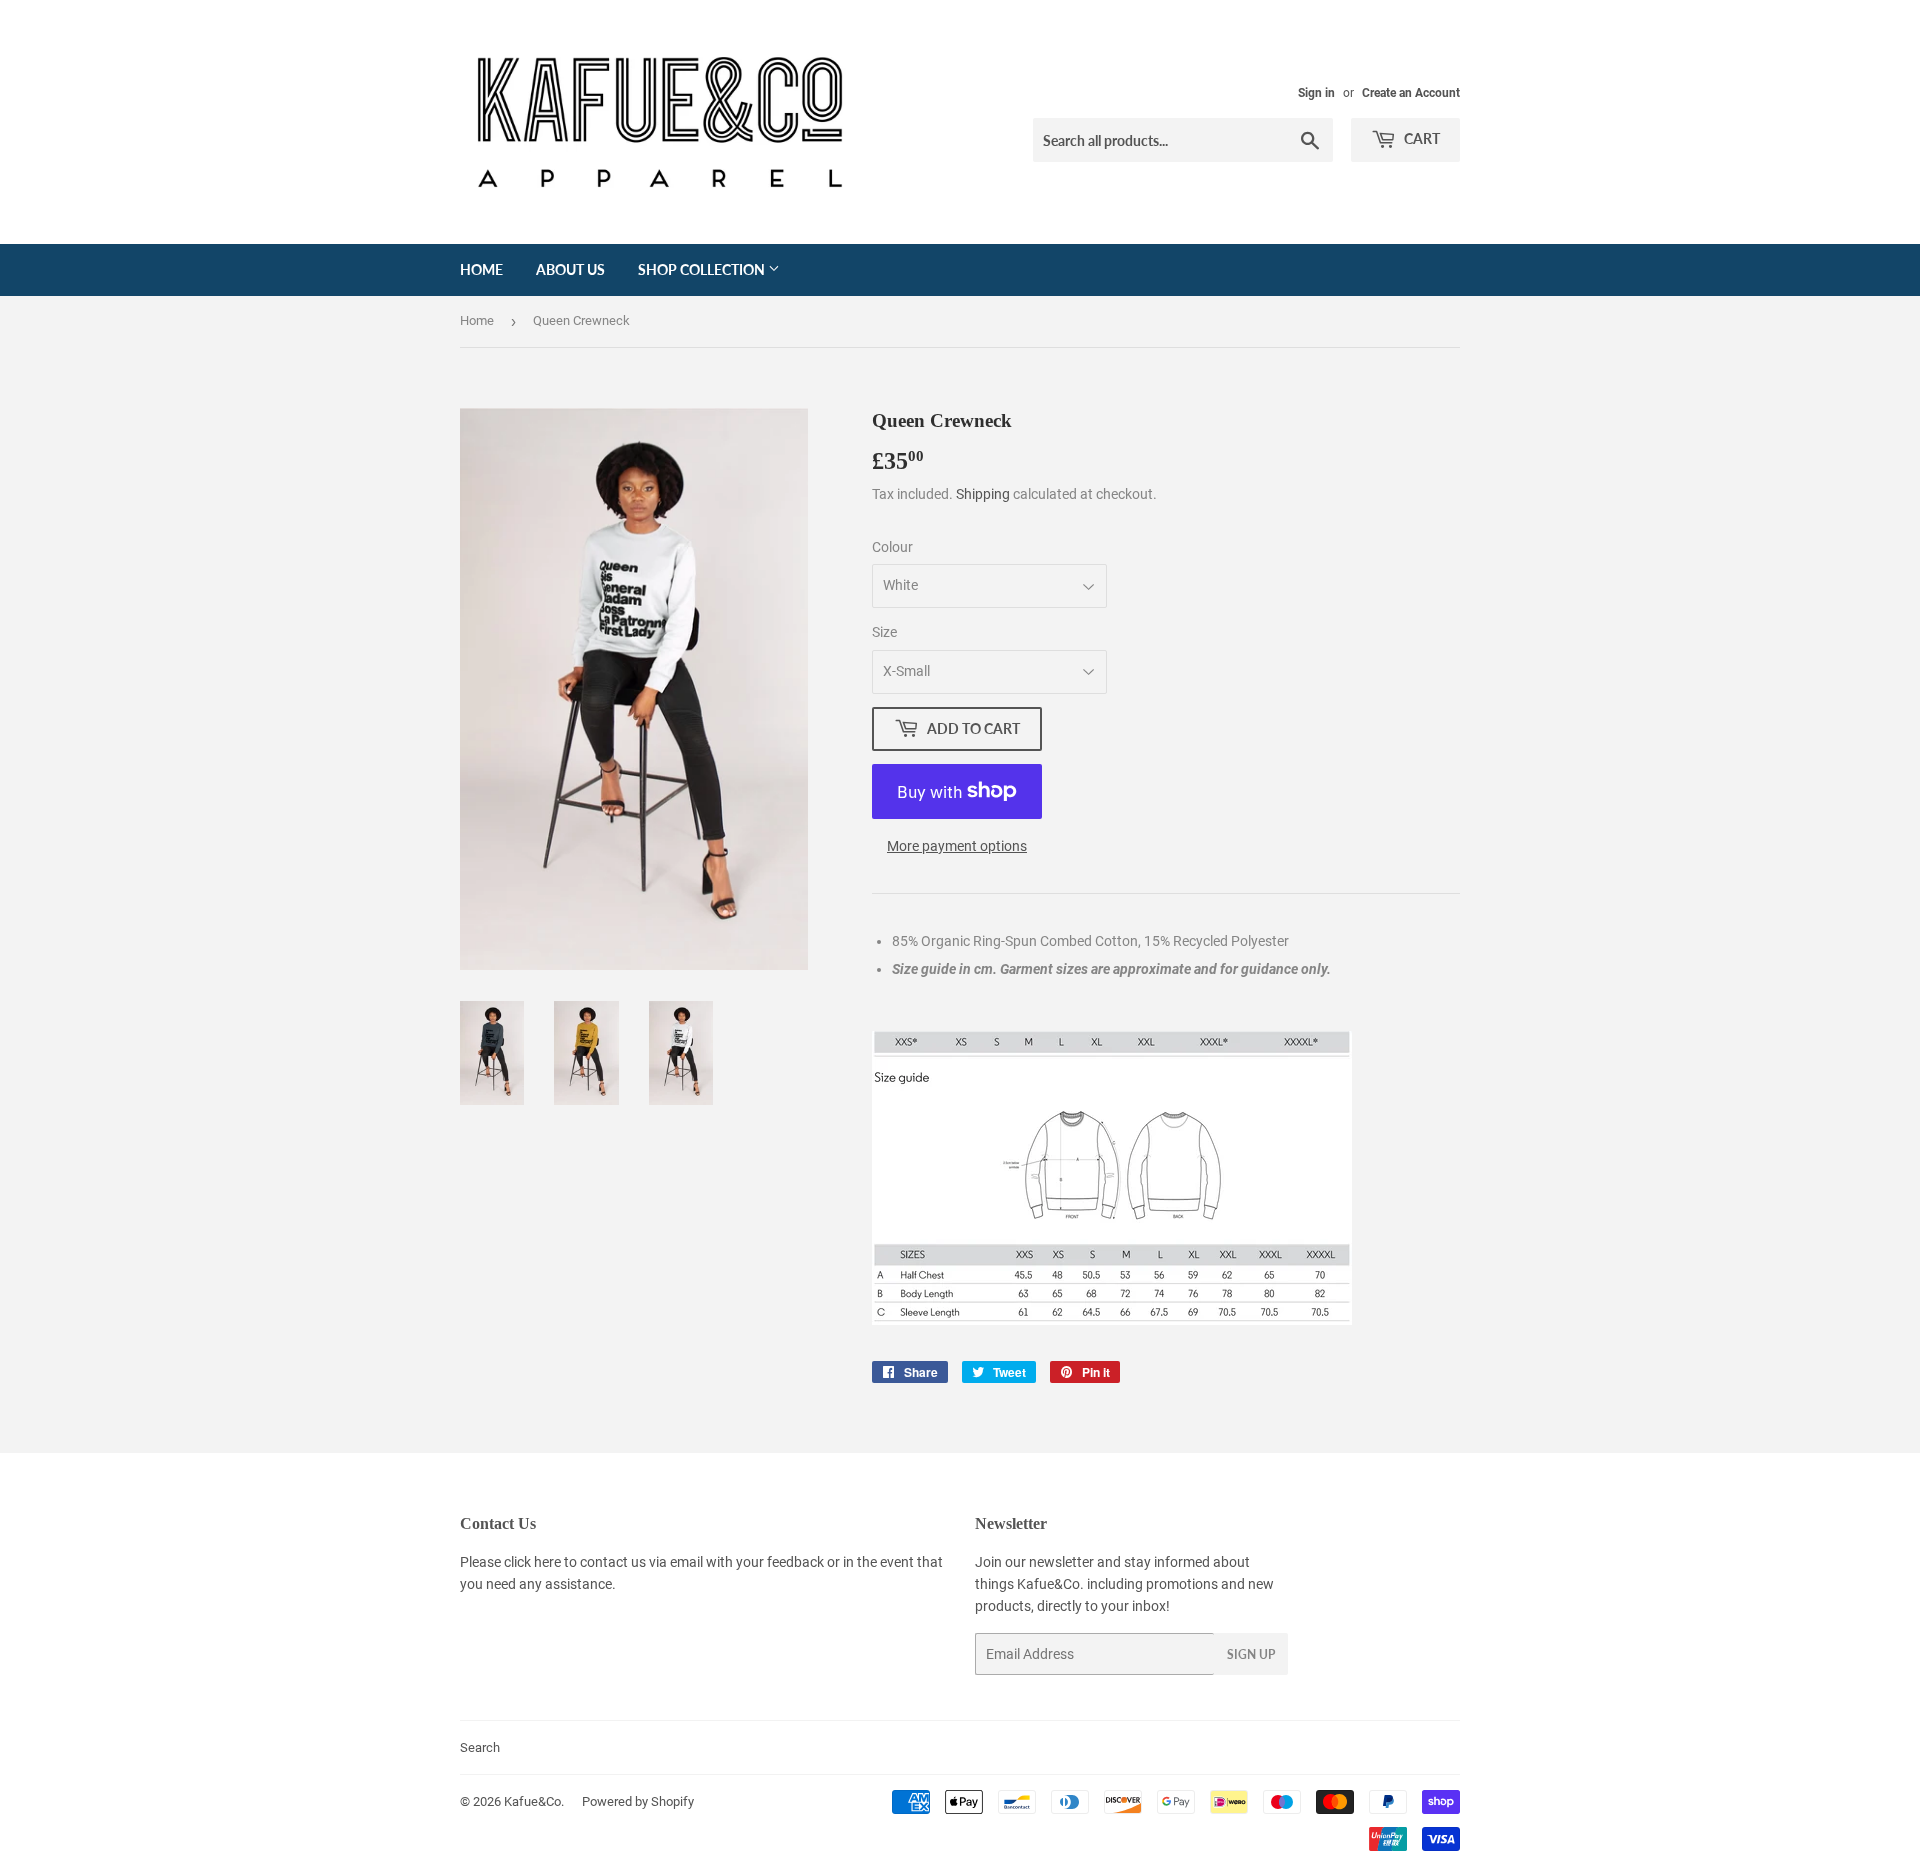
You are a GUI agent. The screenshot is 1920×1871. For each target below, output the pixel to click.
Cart (1420, 138)
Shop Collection (703, 269)
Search (480, 1747)
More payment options (957, 846)
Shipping (983, 494)
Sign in (1316, 93)
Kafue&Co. (534, 1801)
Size (884, 632)
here (547, 1562)
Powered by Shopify (638, 1801)
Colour (892, 547)
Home (481, 269)
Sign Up (1251, 1654)
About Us (570, 269)
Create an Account (1411, 93)
